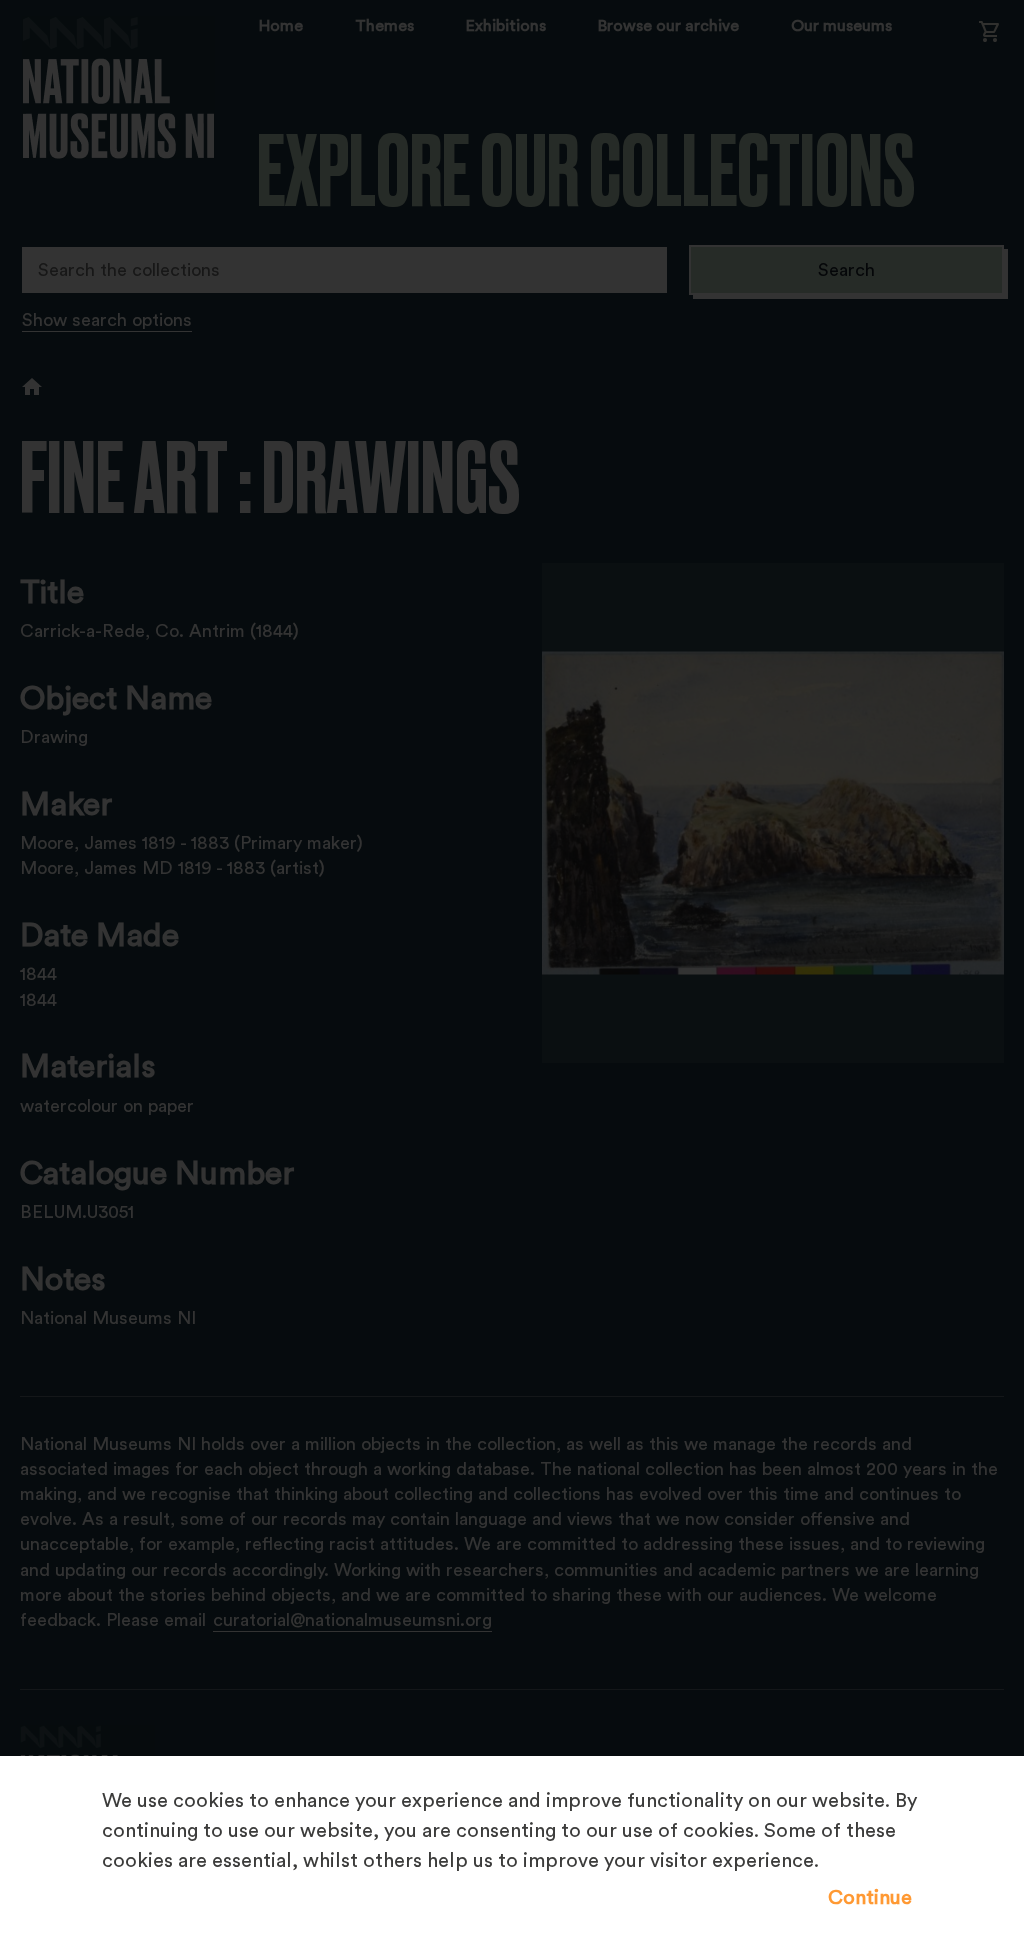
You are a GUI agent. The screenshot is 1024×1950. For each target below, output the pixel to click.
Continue (870, 1898)
